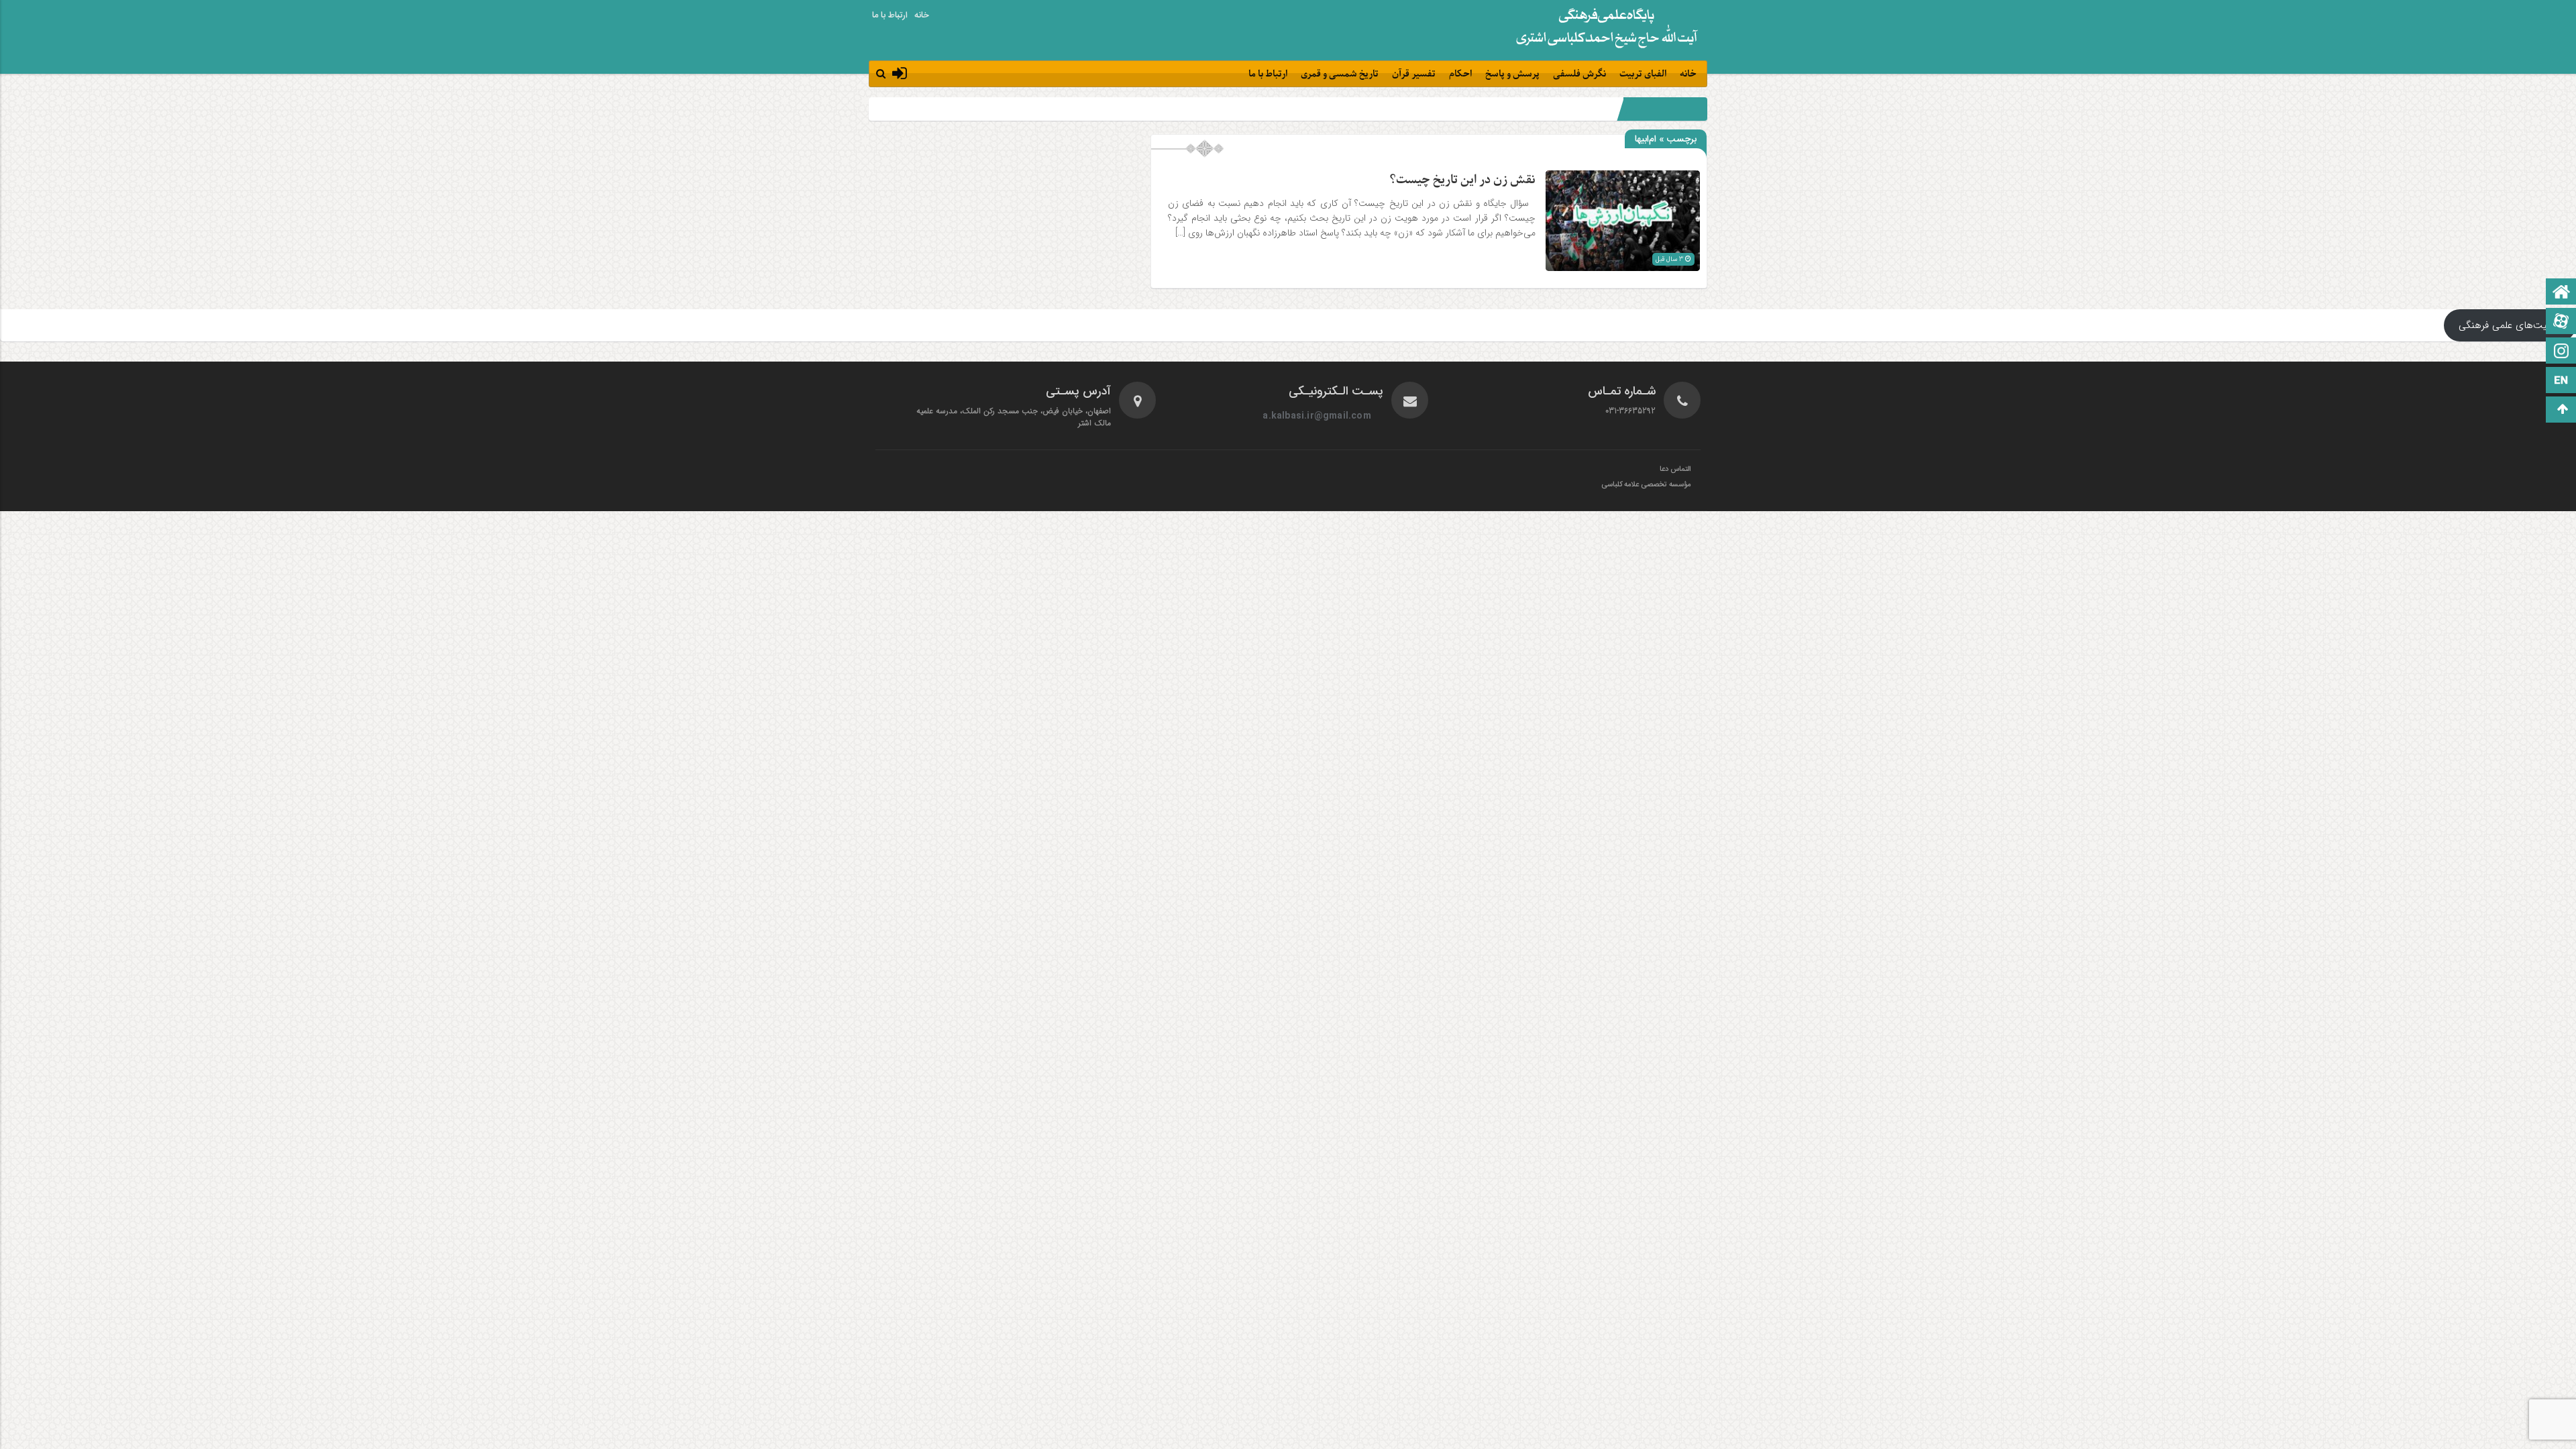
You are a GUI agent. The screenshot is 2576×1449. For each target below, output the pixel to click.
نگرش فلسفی (1579, 74)
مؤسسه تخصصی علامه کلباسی (1646, 485)
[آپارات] (2561, 322)
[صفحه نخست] (2561, 293)
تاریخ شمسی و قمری (1340, 74)
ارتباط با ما (890, 15)
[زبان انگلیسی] (2561, 381)
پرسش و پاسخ (1512, 74)
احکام (1460, 74)
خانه (922, 15)
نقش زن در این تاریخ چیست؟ (1462, 180)
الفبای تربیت (1643, 74)
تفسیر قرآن (1414, 74)
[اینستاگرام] (2561, 352)
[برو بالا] (2563, 410)
